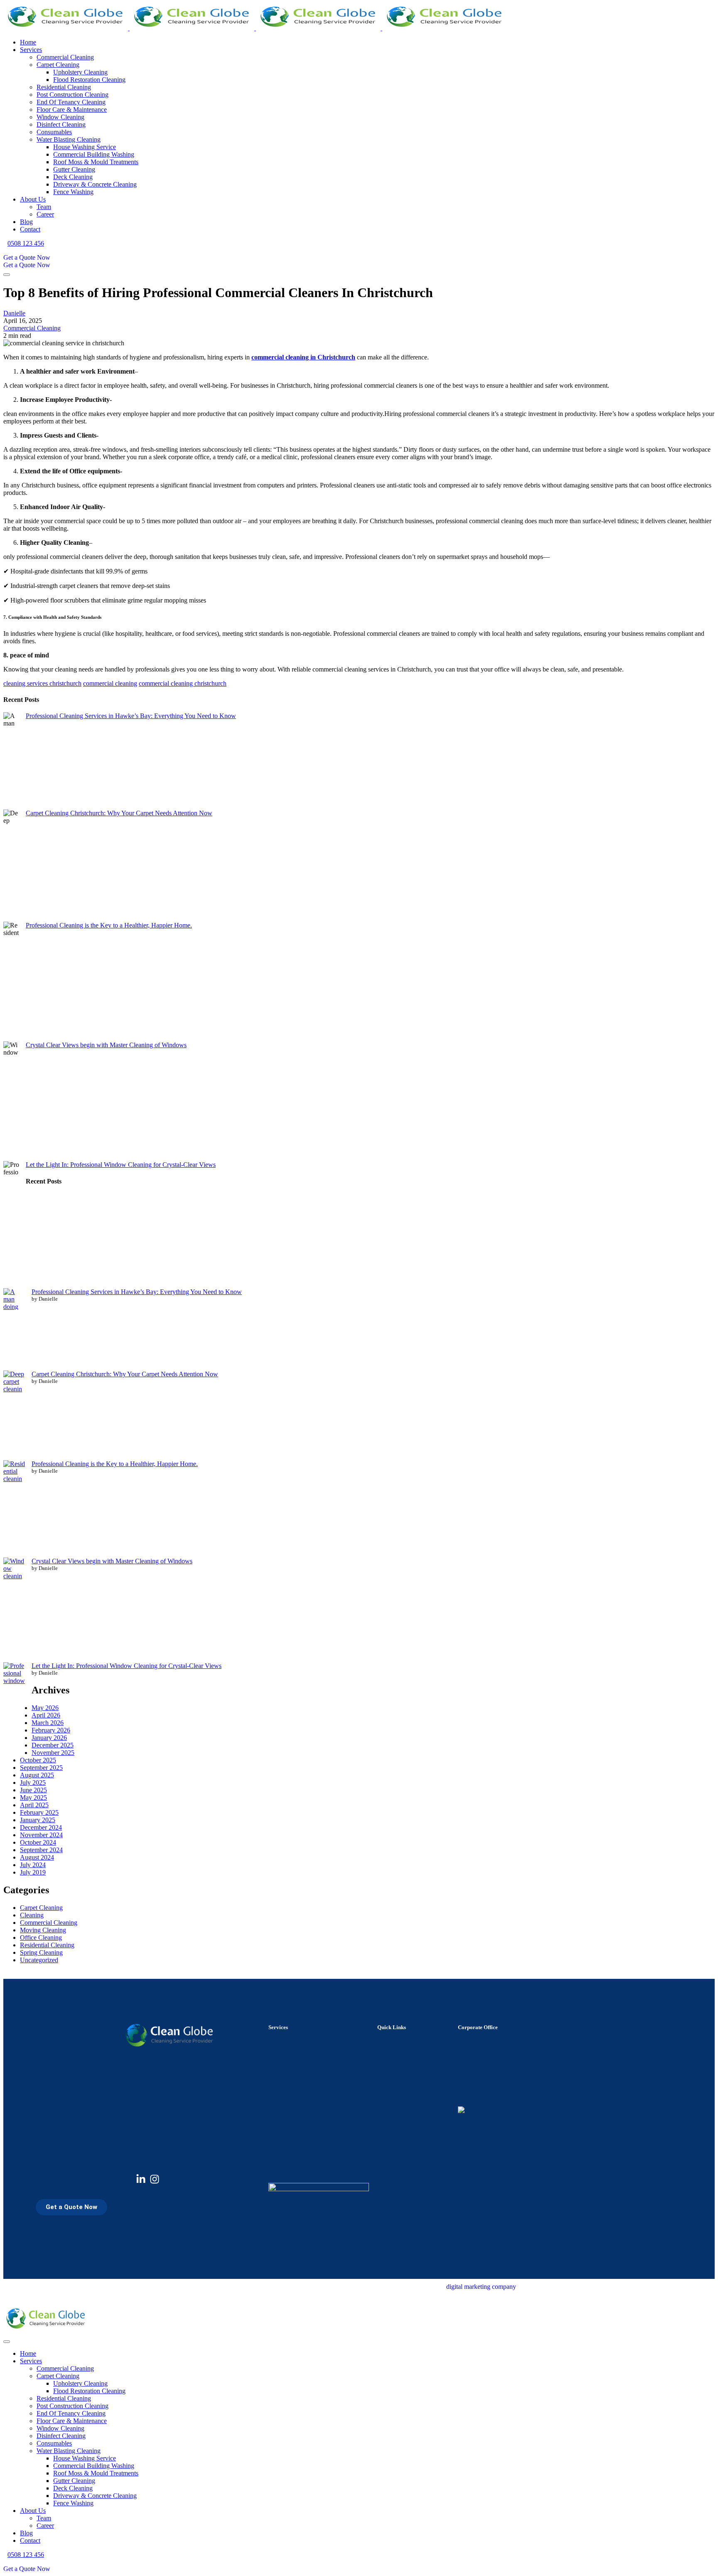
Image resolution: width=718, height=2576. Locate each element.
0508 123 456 (26, 243)
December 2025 (53, 1745)
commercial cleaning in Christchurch (303, 357)
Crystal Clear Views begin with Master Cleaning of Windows (106, 1045)
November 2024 (41, 1835)
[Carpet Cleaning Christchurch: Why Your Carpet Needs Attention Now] (14, 1415)
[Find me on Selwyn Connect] (461, 2111)
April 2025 (34, 1805)
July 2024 (33, 1865)
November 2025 (53, 1753)
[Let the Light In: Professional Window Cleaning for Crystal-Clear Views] (14, 1707)
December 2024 (41, 1827)
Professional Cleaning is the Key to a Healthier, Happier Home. (109, 925)
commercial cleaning (110, 683)
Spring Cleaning (41, 1952)
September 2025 (41, 1768)
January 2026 (49, 1738)
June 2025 (33, 1790)
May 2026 (45, 1708)
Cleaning (32, 1915)
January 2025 (38, 1820)
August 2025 (37, 1775)
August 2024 (37, 1857)
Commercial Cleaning (32, 328)
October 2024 (38, 1842)
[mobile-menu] (7, 275)
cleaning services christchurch (42, 683)
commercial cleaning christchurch (183, 683)
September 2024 (41, 1850)
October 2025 (38, 1760)
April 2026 (46, 1715)
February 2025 (39, 1812)
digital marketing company (481, 2287)
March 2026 (48, 1723)
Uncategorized (39, 1960)
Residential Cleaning (47, 1945)
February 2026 (51, 1730)
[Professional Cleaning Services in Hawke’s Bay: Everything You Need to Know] (14, 1329)
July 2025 (33, 1783)
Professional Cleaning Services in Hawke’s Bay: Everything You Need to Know (131, 716)
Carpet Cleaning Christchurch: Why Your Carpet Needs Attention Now (119, 813)
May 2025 (33, 1797)
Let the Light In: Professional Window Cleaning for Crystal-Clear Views (121, 1165)
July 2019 (33, 1872)
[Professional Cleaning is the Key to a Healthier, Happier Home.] (14, 1509)
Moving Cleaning (43, 1930)
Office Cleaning (41, 1938)
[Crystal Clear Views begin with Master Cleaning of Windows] (14, 1610)
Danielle (14, 313)
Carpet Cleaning (41, 1908)
